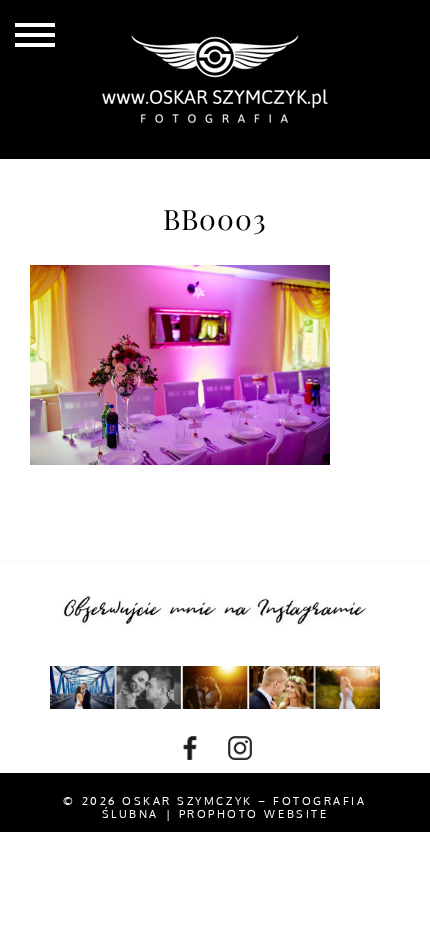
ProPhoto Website (253, 814)
